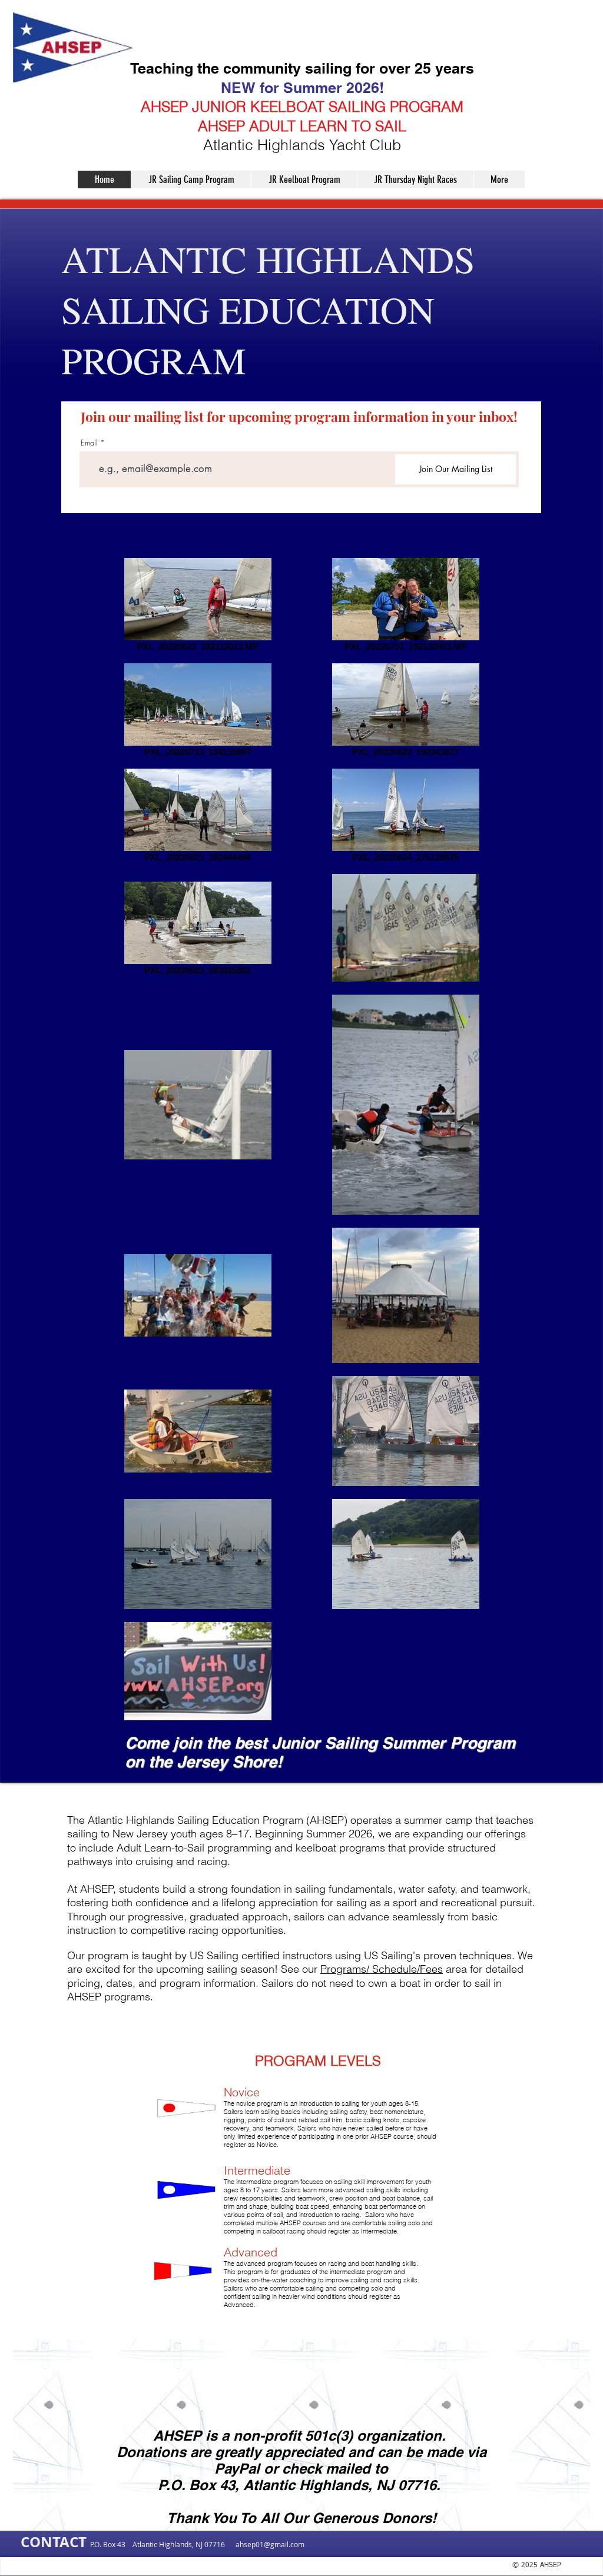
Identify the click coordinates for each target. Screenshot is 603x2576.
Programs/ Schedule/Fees (382, 1969)
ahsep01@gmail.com (270, 2544)
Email (89, 443)
